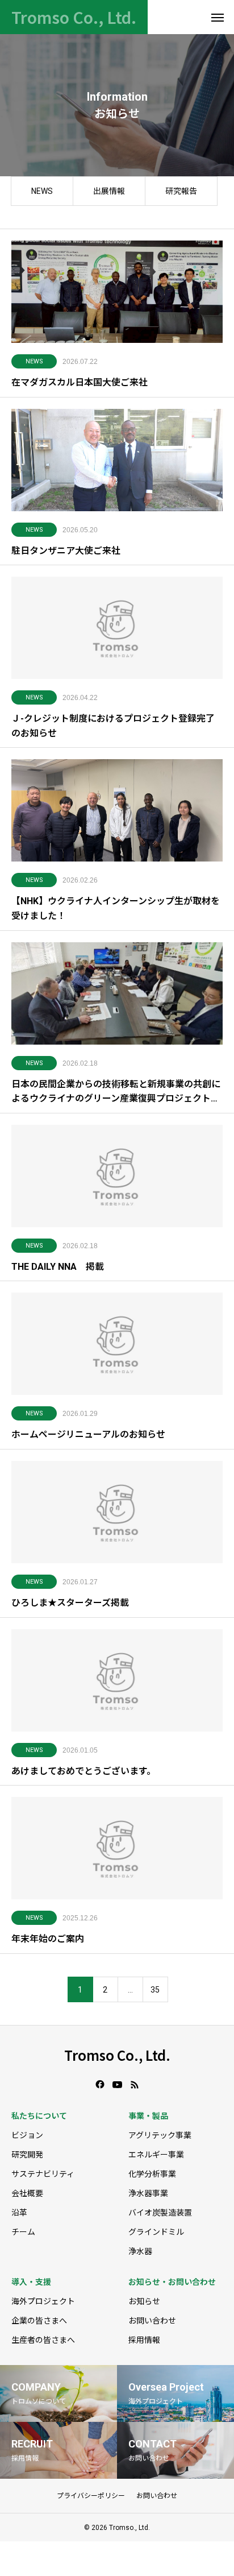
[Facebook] (100, 2085)
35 (155, 1990)
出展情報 (109, 191)
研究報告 (181, 191)
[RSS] (135, 2085)
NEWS (42, 191)
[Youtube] (118, 2085)
